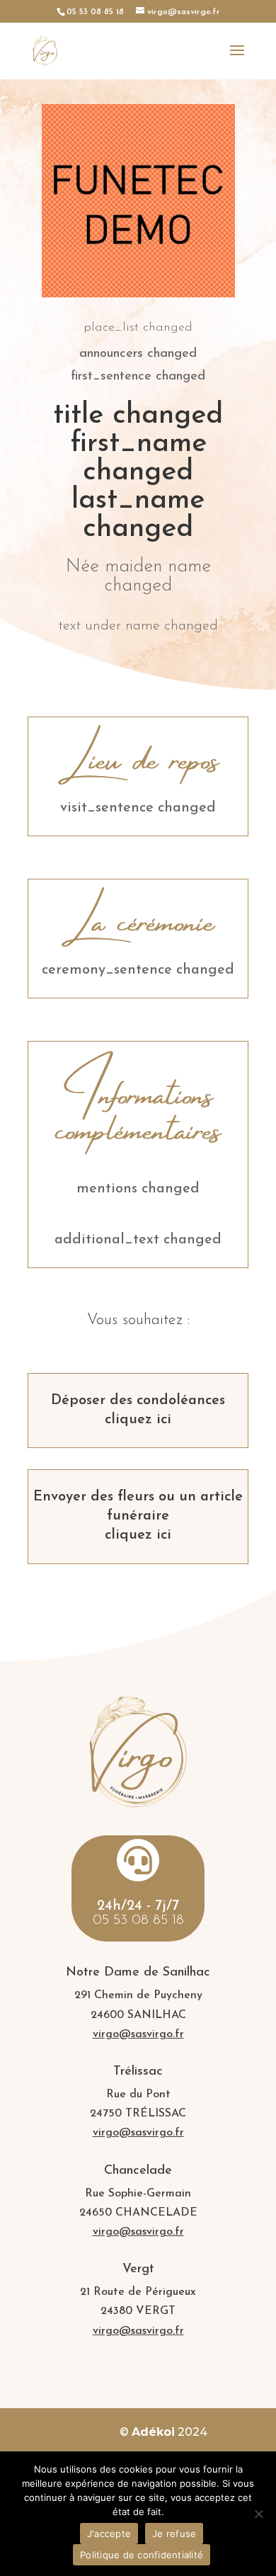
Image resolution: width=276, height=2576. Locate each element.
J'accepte (109, 2534)
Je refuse (174, 2534)
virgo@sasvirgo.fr (138, 2034)
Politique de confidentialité (142, 2555)
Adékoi (153, 2432)
